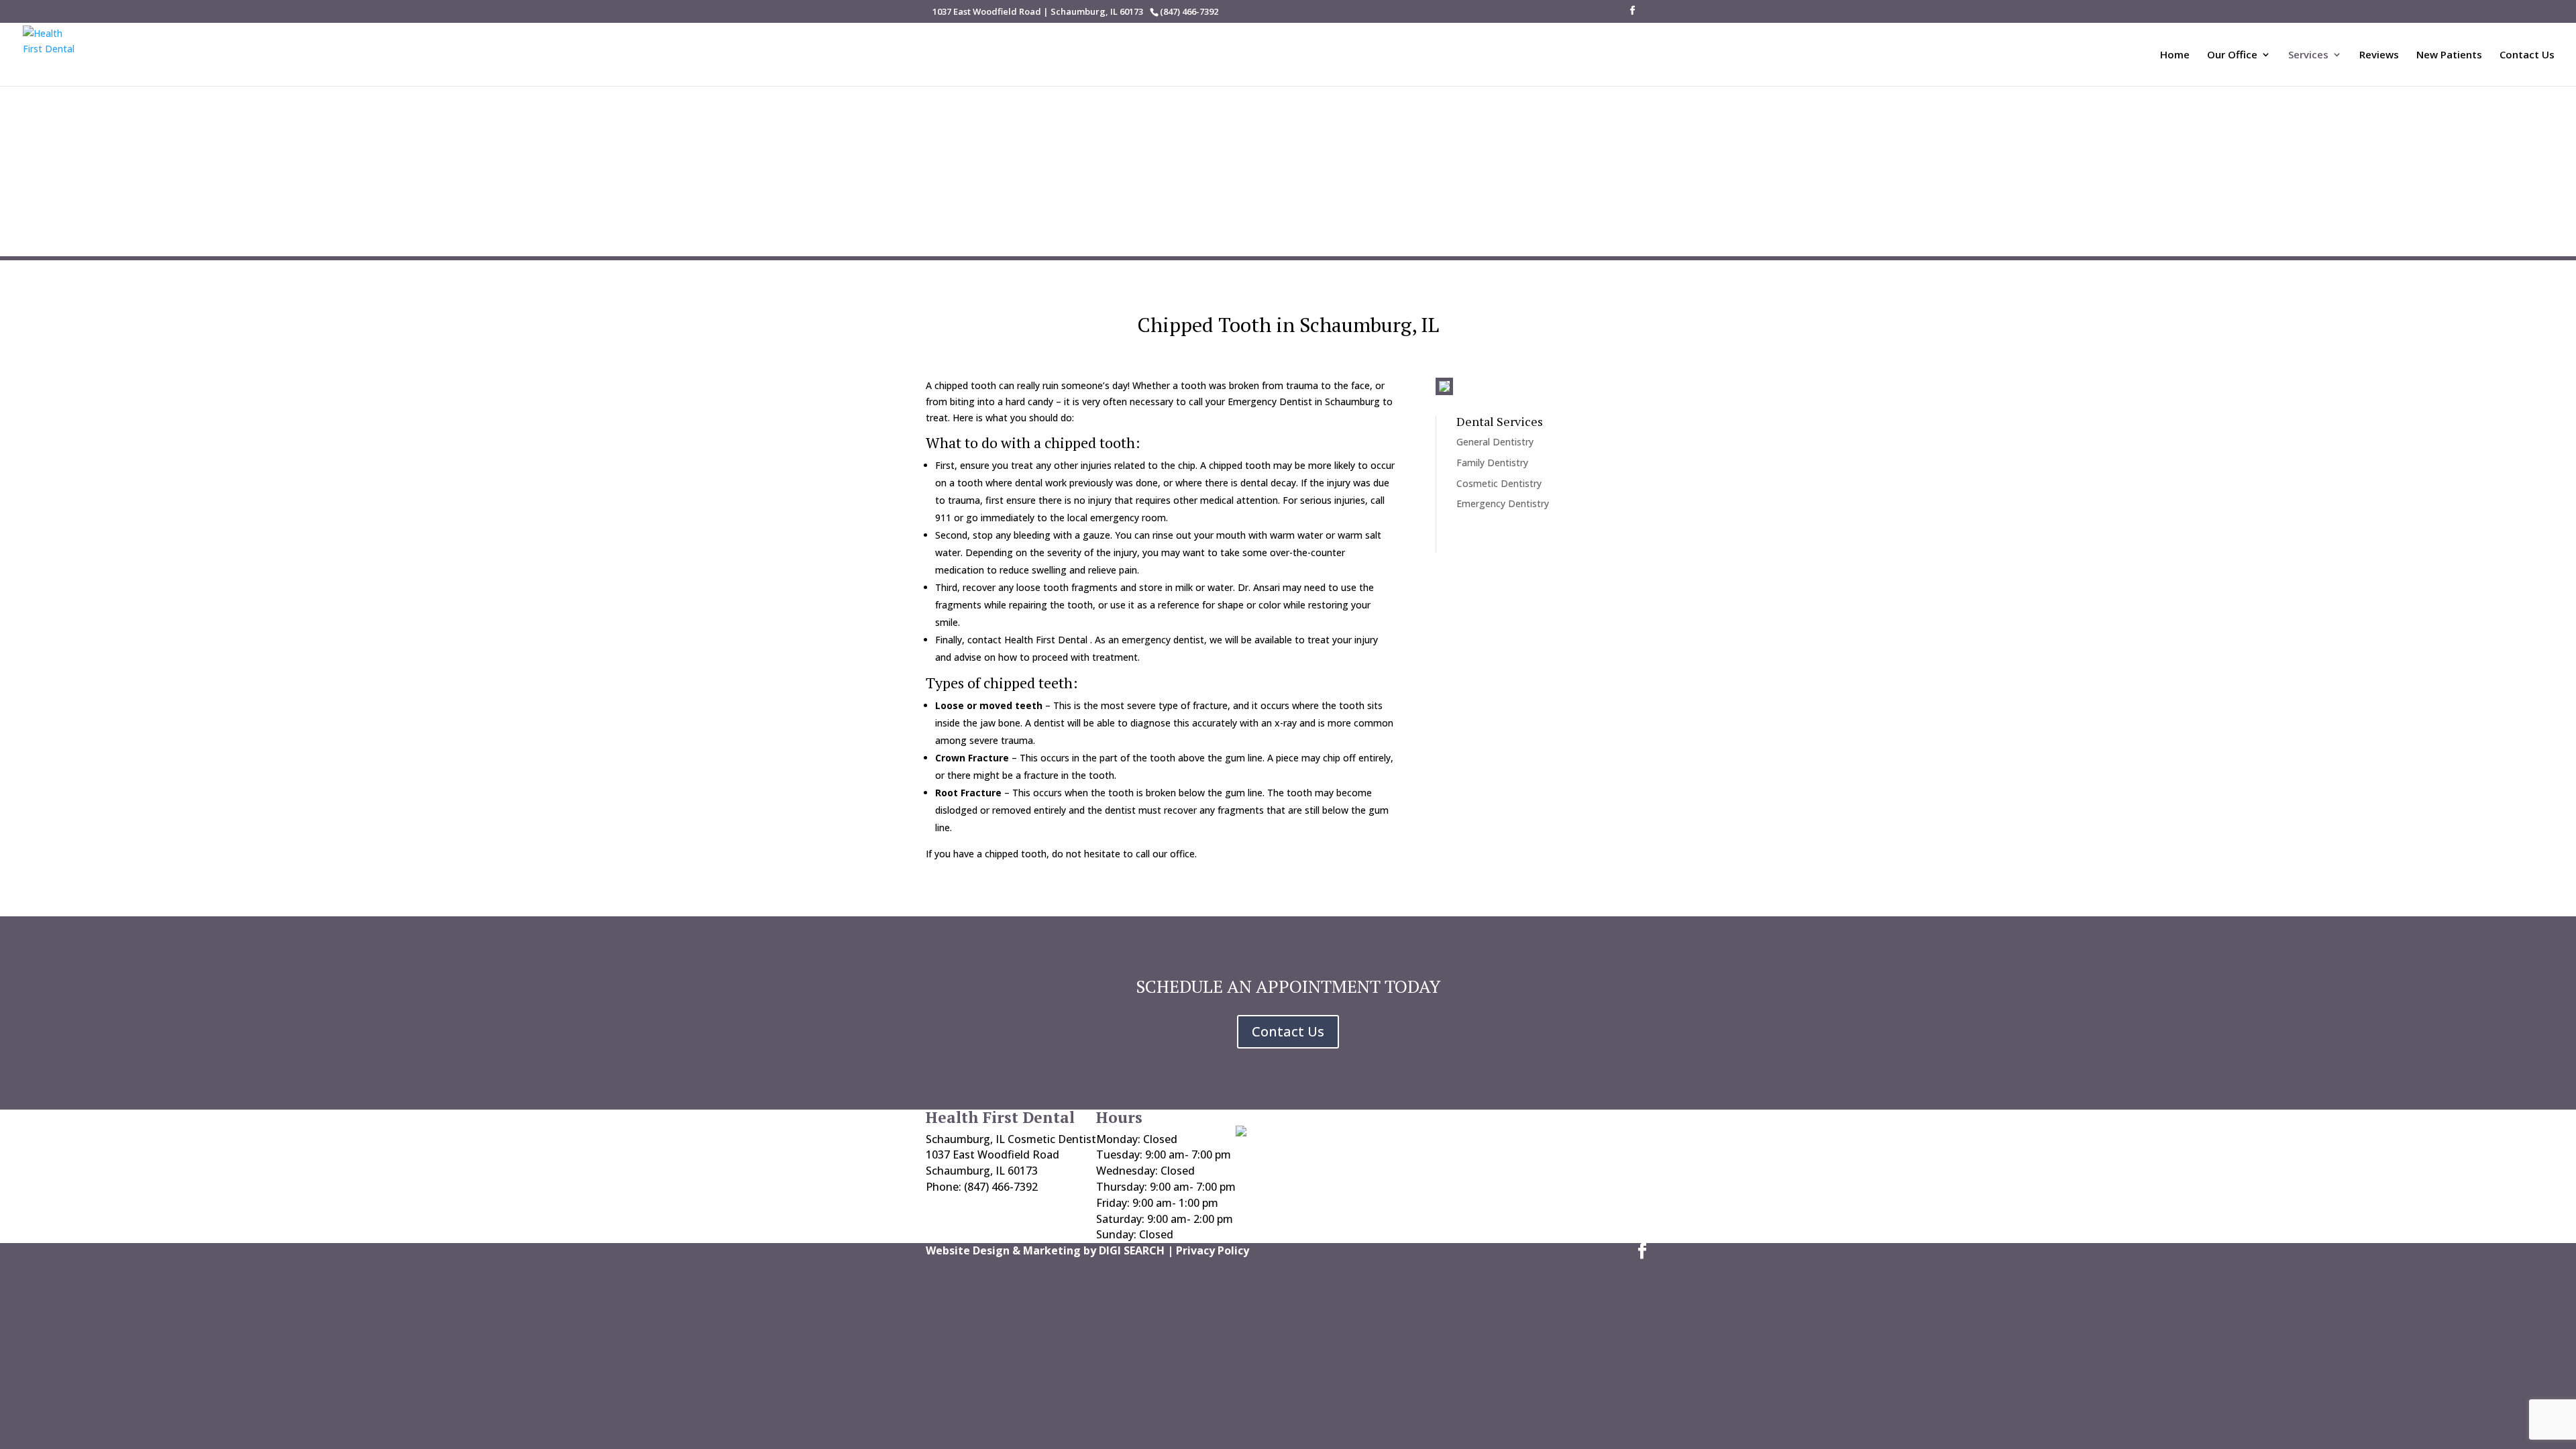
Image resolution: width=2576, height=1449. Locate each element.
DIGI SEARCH (1132, 1250)
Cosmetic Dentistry (1499, 483)
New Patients (2449, 55)
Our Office (2232, 55)
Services (2308, 55)
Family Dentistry (1492, 463)
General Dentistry (1495, 442)
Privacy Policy (1213, 1250)
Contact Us (2527, 55)
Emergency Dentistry (1503, 503)
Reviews (2379, 55)
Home (2175, 55)
